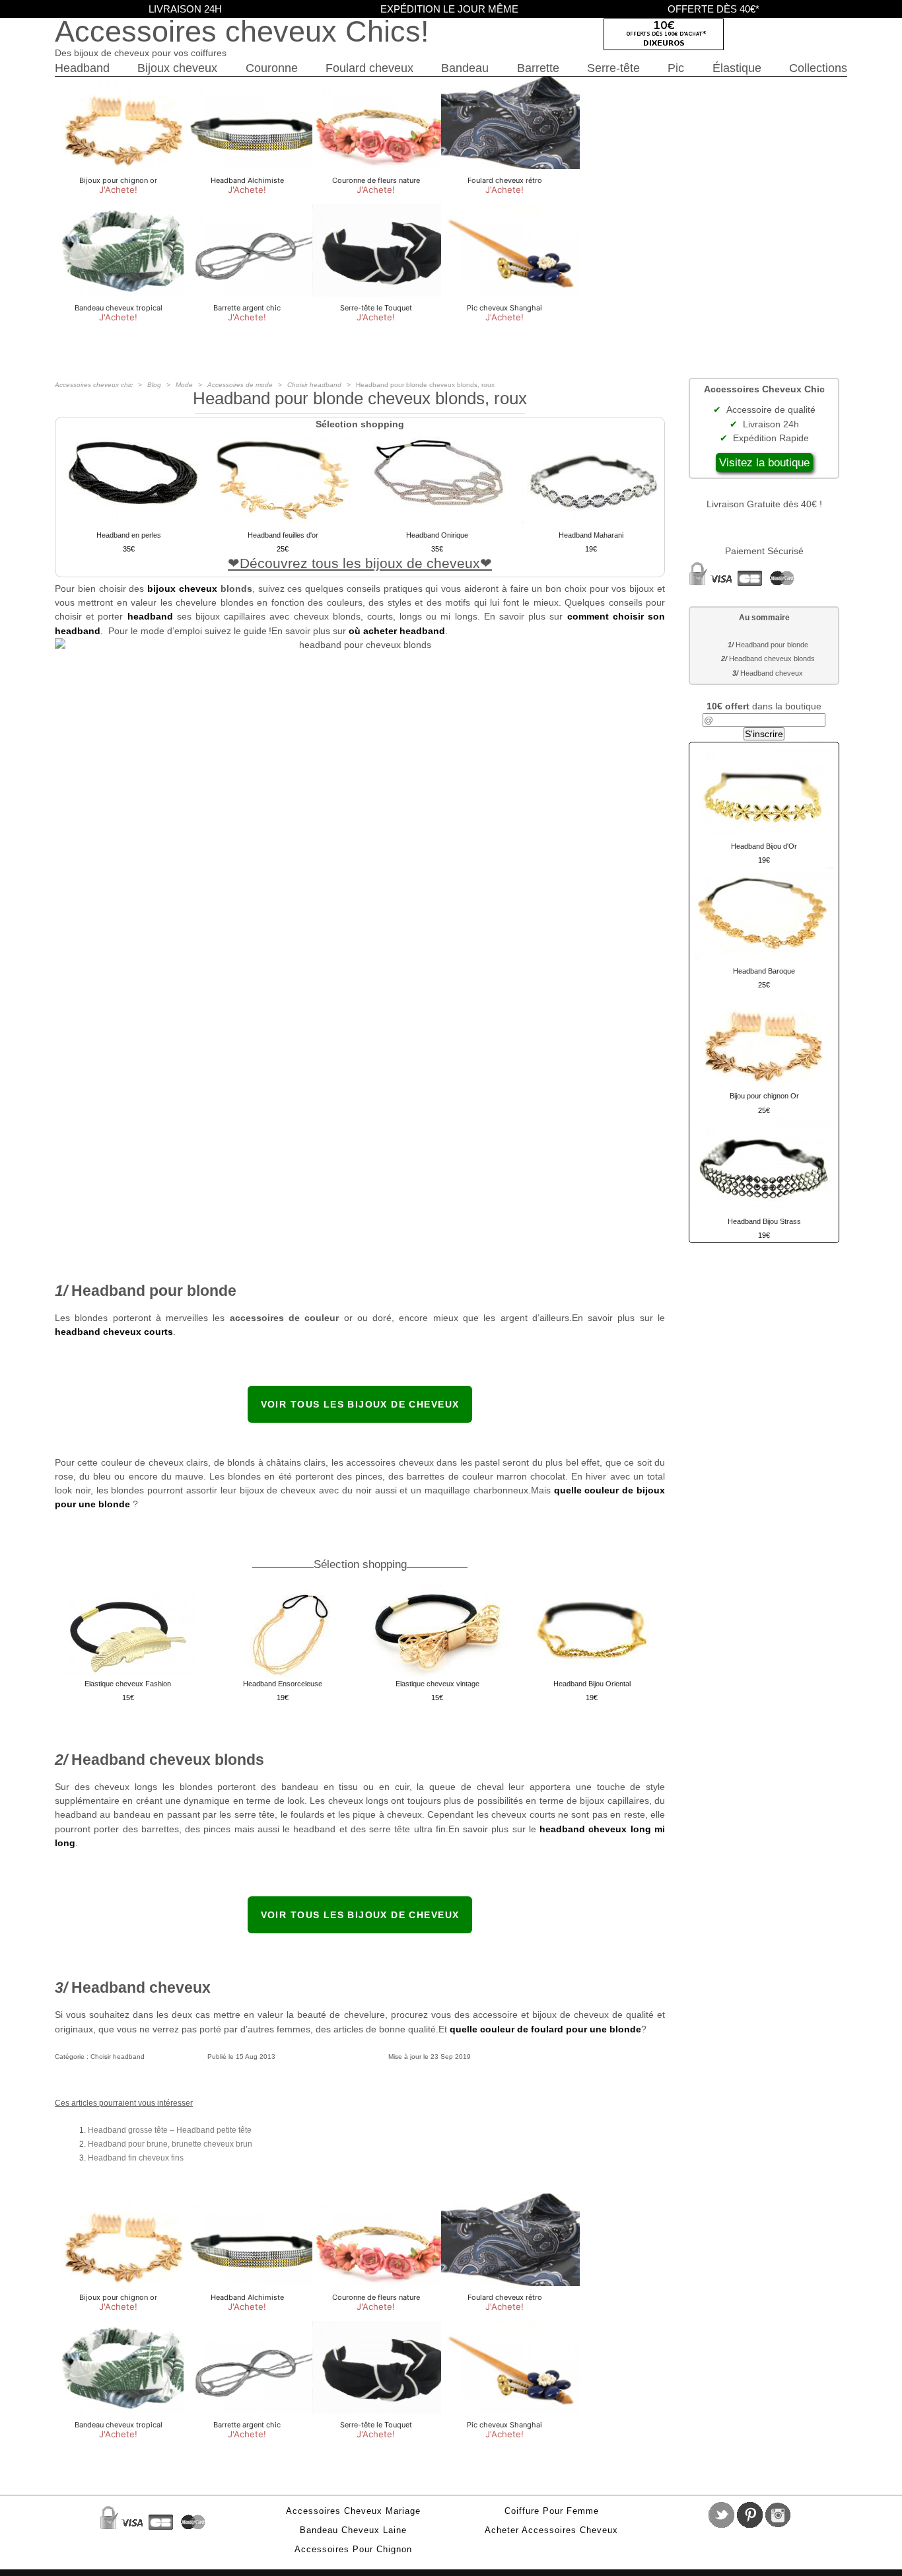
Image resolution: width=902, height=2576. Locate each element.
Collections (818, 68)
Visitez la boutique (764, 463)
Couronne (272, 68)
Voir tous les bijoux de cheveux (360, 1404)
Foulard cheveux (369, 68)
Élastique (737, 68)
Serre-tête (613, 68)
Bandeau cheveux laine (353, 2530)
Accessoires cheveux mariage (353, 2511)
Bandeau (465, 68)
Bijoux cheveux (177, 68)
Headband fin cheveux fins (136, 2158)
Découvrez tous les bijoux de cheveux (360, 563)
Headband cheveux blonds (772, 659)
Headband (82, 68)
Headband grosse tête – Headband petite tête (170, 2130)
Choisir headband (118, 2057)
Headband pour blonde (772, 645)
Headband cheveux (772, 673)
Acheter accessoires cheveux (551, 2530)
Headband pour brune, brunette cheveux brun (170, 2144)
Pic (676, 68)
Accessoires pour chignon (353, 2550)
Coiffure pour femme (552, 2511)
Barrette (538, 68)
